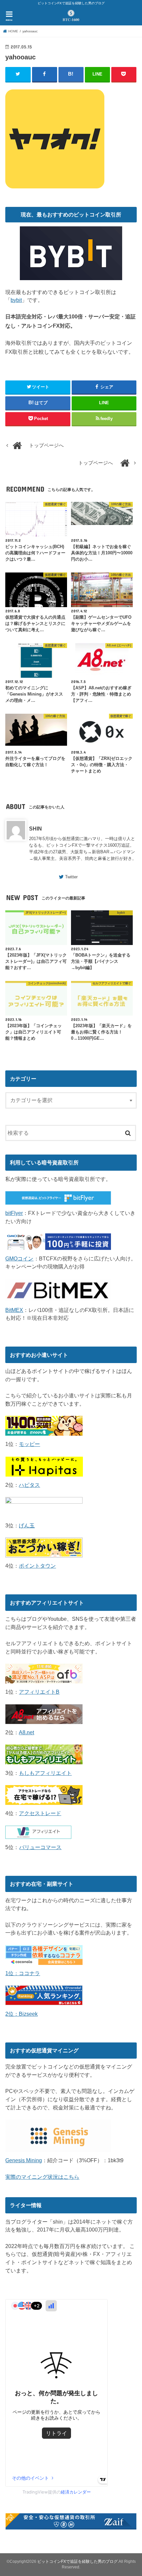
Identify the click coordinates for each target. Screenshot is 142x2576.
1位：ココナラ (23, 1973)
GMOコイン (19, 1258)
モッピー (29, 1444)
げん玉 (27, 1525)
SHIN (35, 829)
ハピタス (29, 1485)
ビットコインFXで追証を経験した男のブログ (77, 2561)
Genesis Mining (24, 2160)
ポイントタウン (37, 1566)
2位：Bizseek (21, 2014)
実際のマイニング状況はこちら (42, 2177)
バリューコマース (40, 1847)
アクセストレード (40, 1813)
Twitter (71, 877)
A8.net (26, 1732)
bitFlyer (14, 1213)
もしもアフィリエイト (45, 1773)
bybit (16, 300)
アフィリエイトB (39, 1692)
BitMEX (14, 1310)
